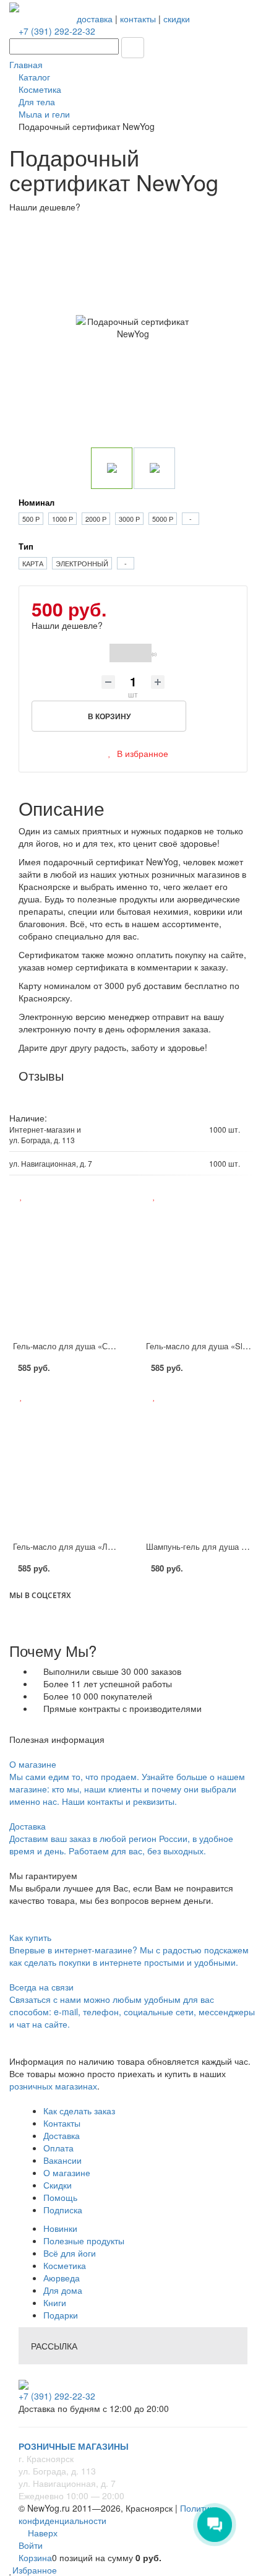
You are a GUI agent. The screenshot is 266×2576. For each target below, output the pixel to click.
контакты (138, 19)
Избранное (35, 2570)
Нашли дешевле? (67, 625)
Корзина (35, 2557)
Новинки (60, 2228)
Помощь (60, 2197)
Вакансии (62, 2160)
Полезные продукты (84, 2241)
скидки (177, 19)
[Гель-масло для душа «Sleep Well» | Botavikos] (199, 1268)
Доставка (62, 2135)
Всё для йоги (70, 2253)
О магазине (67, 2172)
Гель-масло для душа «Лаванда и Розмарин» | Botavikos (120, 1546)
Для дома (63, 2290)
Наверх (41, 2533)
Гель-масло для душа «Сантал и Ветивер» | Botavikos (115, 1346)
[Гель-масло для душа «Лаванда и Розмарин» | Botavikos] (66, 1468)
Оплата (58, 2148)
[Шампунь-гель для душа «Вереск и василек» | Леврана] (199, 1468)
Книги (55, 2302)
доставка (95, 19)
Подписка (63, 2210)
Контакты (62, 2123)
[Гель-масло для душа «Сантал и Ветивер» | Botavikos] (66, 1268)
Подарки (61, 2315)
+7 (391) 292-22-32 (57, 31)
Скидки (58, 2185)
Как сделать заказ (79, 2111)
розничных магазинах (53, 2086)
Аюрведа (62, 2278)
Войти (31, 2545)
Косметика (65, 2265)
